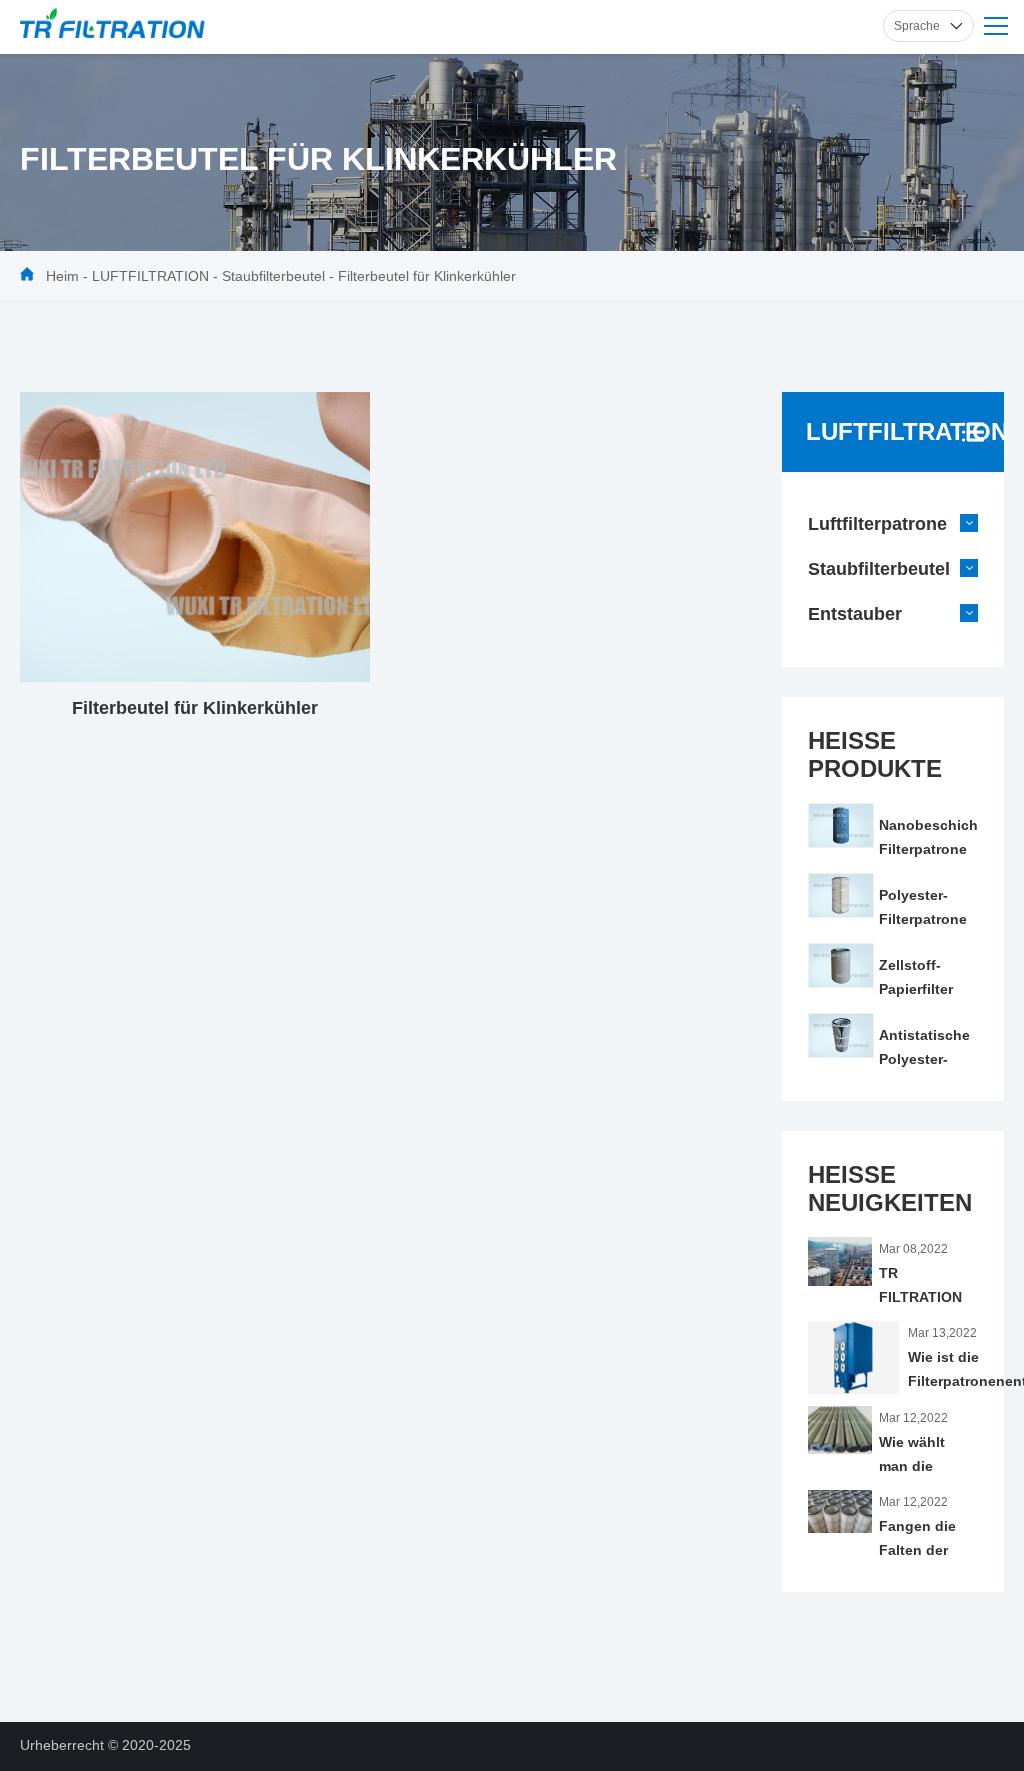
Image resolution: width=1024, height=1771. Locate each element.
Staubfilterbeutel (273, 276)
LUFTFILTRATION (150, 276)
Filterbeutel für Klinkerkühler (427, 276)
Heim (62, 276)
